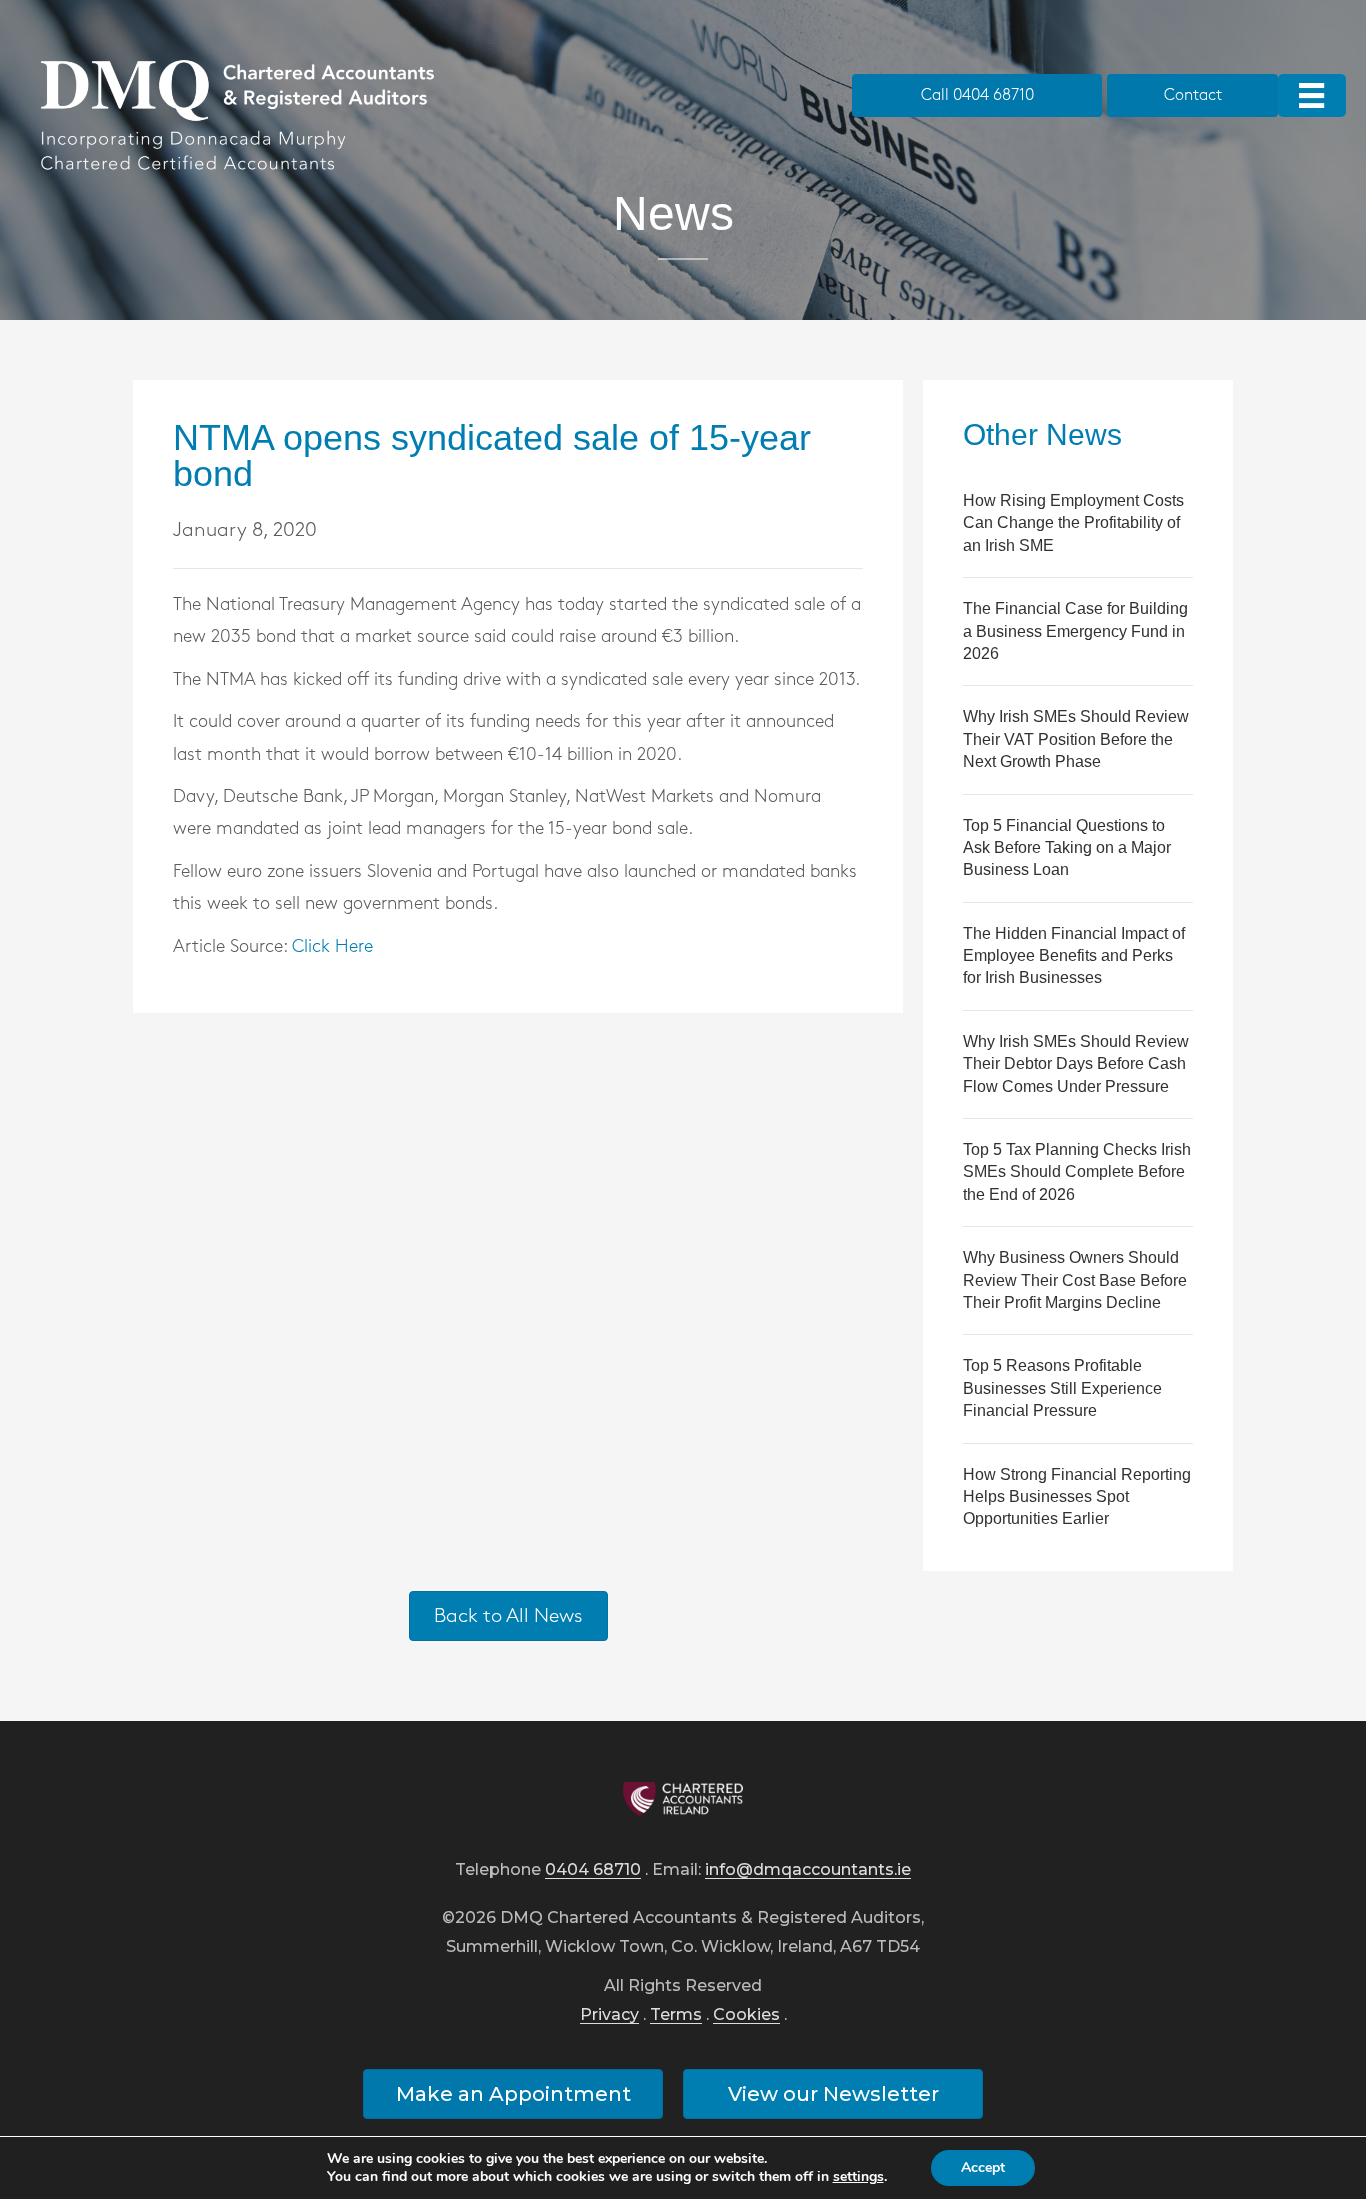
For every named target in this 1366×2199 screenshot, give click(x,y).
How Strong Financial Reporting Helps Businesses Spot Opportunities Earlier (1077, 1497)
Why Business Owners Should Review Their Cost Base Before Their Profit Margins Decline (1075, 1280)
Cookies (746, 2015)
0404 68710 (593, 1870)
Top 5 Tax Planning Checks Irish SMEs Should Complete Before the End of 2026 (1077, 1172)
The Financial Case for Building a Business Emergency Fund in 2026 (1075, 631)
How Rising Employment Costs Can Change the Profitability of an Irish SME (1073, 523)
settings (858, 2177)
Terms (676, 2015)
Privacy (609, 2015)
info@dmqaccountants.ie (808, 1870)
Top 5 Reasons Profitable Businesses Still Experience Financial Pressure (1062, 1388)
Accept (983, 2167)
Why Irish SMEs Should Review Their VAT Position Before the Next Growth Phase (1076, 739)
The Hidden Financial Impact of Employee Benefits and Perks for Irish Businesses (1074, 956)
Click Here (332, 947)
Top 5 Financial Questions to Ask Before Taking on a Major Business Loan (1067, 848)
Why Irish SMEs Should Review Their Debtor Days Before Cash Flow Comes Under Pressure (1076, 1064)
